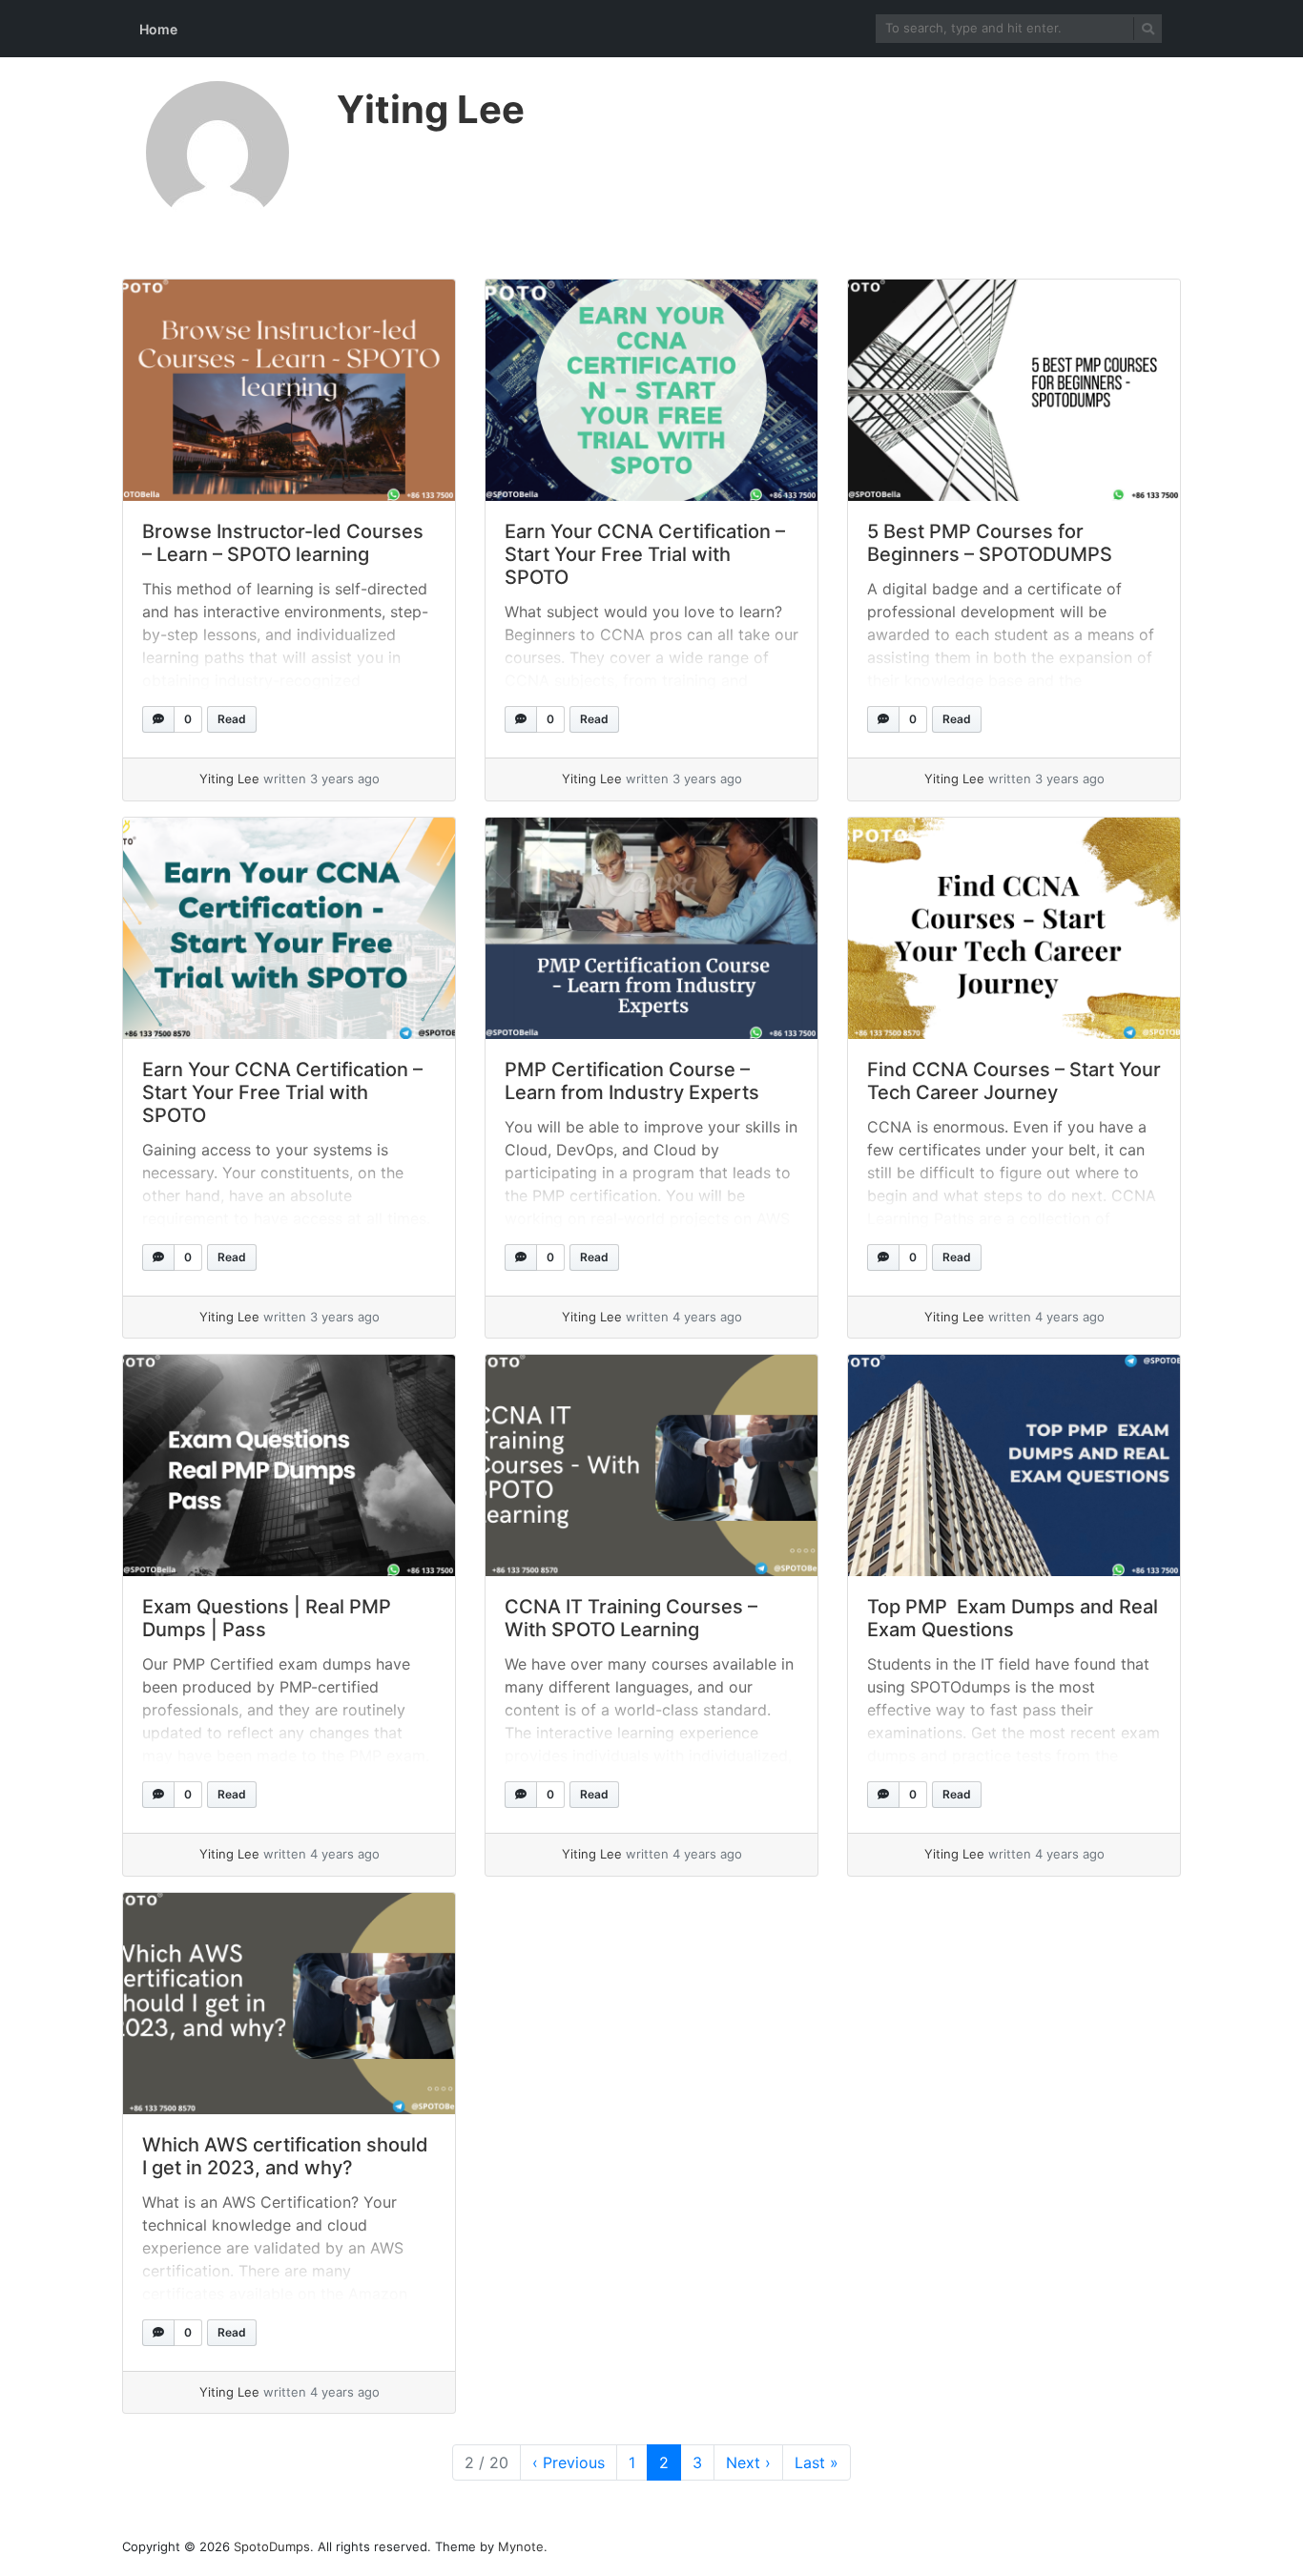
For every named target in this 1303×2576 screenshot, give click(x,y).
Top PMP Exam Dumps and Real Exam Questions (1013, 1618)
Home (158, 29)
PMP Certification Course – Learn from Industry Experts (632, 1081)
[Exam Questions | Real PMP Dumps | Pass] (289, 1465)
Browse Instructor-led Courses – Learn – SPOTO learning (283, 543)
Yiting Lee (431, 109)
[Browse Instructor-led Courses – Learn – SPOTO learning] (289, 390)
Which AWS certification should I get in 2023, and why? (285, 2156)
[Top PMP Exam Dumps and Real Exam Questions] (1014, 1465)
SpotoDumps (272, 2546)
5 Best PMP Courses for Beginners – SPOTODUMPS (990, 543)
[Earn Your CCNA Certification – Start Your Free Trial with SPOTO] (651, 390)
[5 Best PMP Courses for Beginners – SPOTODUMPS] (1014, 390)
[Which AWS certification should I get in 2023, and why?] (289, 2004)
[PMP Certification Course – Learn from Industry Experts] (651, 928)
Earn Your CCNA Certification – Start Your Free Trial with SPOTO (645, 554)
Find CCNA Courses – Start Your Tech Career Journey (1014, 1081)
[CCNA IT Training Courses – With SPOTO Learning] (651, 1465)
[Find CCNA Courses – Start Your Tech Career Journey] (1014, 928)
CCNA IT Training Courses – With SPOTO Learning (631, 1618)
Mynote (521, 2546)
